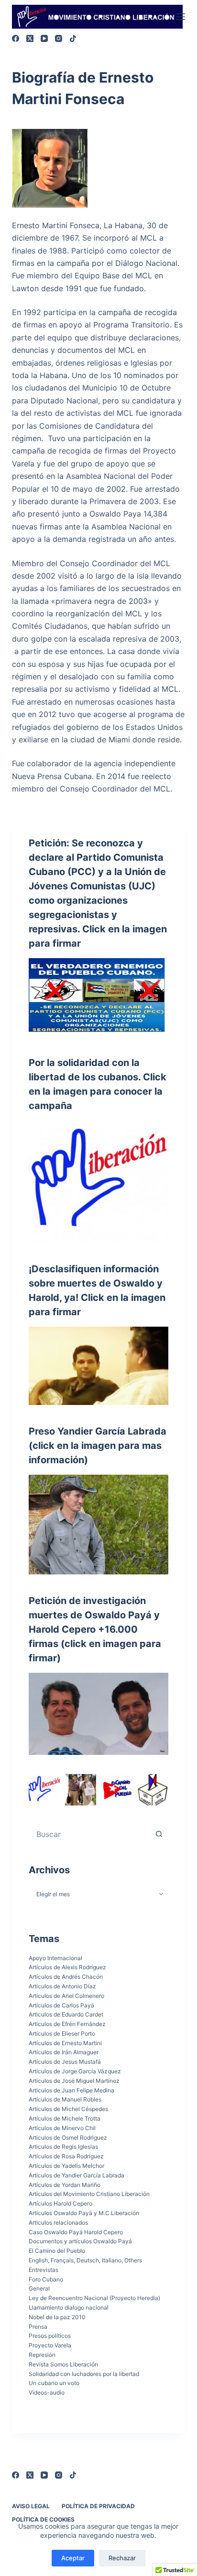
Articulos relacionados (58, 2222)
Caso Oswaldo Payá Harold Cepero (76, 2232)
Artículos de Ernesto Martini (65, 2043)
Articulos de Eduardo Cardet (66, 2014)
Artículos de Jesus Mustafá (65, 2062)
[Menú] (181, 17)
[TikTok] (73, 38)
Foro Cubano (46, 2279)
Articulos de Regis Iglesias (63, 2147)
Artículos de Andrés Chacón (66, 1977)
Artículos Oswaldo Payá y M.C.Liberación (84, 2213)
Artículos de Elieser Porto (62, 2033)
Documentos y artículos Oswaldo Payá (80, 2241)
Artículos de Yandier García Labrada (77, 2175)
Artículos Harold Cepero (60, 2203)
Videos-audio (47, 2392)
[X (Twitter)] (30, 38)
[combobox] (90, 1834)
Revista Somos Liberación (63, 2364)
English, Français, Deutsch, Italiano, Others (85, 2260)
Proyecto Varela (50, 2345)
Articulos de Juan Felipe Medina (71, 2090)
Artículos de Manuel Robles (65, 2099)
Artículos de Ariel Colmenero (66, 1996)
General (39, 2288)
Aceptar (73, 2558)
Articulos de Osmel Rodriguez (68, 2138)
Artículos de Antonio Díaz (62, 1986)
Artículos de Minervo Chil (62, 2128)
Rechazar (122, 2558)
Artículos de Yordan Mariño (65, 2185)
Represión (42, 2355)
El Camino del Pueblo (57, 2251)
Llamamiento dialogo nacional (69, 2307)
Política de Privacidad (98, 2506)
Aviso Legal (31, 2506)
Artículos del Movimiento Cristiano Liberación (89, 2194)
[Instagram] (59, 38)
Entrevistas (44, 2270)
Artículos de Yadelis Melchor (66, 2166)
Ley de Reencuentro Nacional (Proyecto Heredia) (94, 2298)
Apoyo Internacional (55, 1958)
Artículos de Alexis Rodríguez (67, 1967)
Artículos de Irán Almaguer (64, 2052)
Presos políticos (50, 2336)
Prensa (38, 2327)
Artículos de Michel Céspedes (68, 2109)
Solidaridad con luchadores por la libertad (84, 2374)
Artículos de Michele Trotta (65, 2118)
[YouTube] (44, 38)
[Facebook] (16, 38)
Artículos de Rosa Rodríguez (66, 2156)
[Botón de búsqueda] (159, 1834)
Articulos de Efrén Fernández (67, 2024)
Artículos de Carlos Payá (61, 2005)
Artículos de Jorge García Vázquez (75, 2071)
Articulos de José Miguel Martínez (74, 2081)
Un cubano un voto (54, 2383)
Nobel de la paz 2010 (57, 2317)
